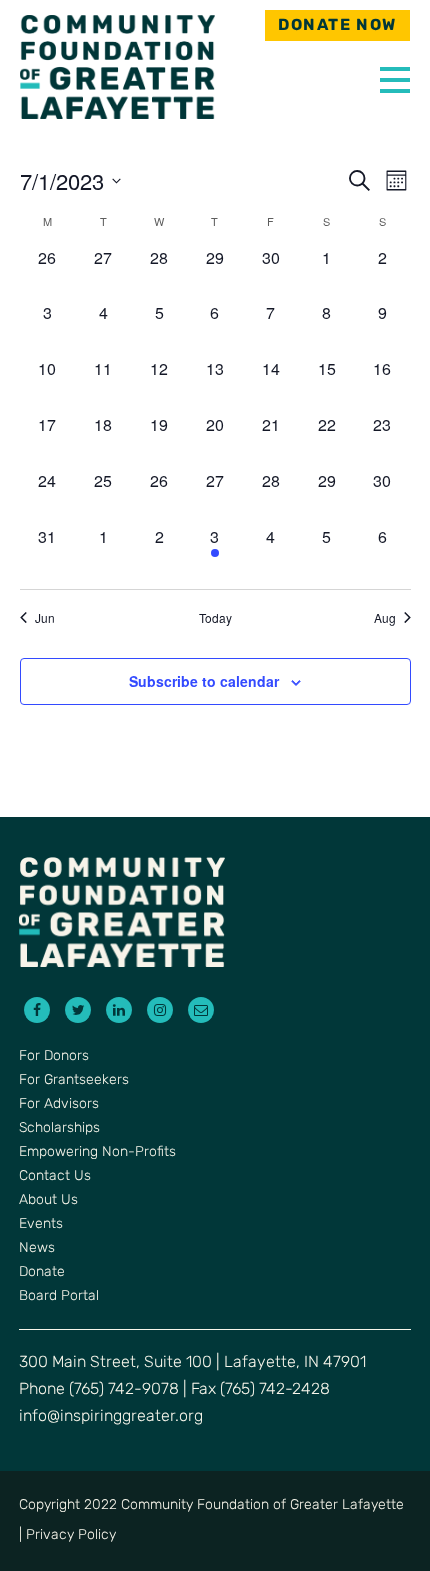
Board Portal (59, 1296)
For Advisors (59, 1104)
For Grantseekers (74, 1080)
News (37, 1248)
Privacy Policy (71, 1535)
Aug (385, 618)
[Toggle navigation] (390, 75)
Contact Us (55, 1176)
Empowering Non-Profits (97, 1152)
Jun (45, 618)
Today (215, 618)
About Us (48, 1200)
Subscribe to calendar (204, 681)
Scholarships (59, 1128)
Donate (42, 1272)
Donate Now (337, 26)
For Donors (54, 1056)
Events (41, 1224)
